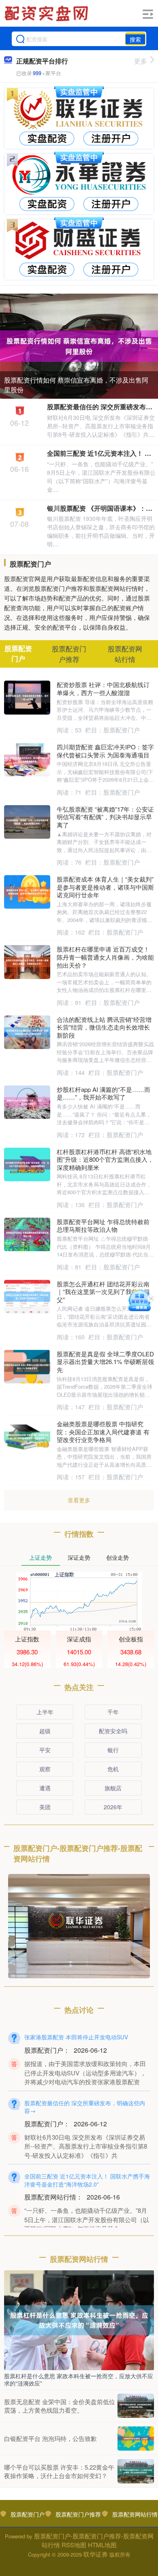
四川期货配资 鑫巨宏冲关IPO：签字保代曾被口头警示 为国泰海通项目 (105, 751)
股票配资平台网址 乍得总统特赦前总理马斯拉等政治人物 (103, 1226)
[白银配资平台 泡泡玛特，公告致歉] (136, 2439)
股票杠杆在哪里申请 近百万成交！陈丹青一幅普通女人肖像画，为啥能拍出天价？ (105, 957)
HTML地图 (102, 2545)
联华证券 (96, 2554)
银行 (113, 1750)
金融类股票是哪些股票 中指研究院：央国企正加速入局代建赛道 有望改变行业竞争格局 (103, 1432)
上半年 (45, 1712)
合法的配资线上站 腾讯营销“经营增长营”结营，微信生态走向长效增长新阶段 (104, 1027)
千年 (113, 1712)
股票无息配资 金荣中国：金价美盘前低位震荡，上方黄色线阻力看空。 (60, 2406)
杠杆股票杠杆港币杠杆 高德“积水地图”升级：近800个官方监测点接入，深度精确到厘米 (105, 1159)
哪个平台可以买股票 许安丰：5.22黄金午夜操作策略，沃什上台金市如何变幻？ (59, 2471)
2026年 (113, 1807)
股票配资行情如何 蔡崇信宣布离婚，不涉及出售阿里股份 (76, 385)
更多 (141, 61)
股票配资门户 (28, 2514)
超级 (45, 1731)
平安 (45, 1750)
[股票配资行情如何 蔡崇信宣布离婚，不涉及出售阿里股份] (79, 345)
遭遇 (45, 1788)
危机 (113, 1769)
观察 (45, 1769)
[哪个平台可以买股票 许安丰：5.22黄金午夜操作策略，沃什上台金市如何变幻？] (136, 2471)
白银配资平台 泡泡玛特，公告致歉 (50, 2438)
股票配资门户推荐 (78, 2514)
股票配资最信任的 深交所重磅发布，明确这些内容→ (85, 2107)
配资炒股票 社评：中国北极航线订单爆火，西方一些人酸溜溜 (103, 688)
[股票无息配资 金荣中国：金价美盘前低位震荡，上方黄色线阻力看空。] (136, 2406)
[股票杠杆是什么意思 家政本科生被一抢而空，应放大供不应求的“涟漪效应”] (79, 2319)
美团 (45, 1807)
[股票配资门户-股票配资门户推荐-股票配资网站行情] (47, 13)
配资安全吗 (113, 1731)
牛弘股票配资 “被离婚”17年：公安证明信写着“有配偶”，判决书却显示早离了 (105, 817)
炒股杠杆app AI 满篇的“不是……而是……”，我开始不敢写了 (104, 1093)
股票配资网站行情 (135, 2514)
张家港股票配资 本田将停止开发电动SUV (76, 2037)
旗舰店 (113, 1788)
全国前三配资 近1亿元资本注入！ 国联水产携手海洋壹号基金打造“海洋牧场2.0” (87, 2180)
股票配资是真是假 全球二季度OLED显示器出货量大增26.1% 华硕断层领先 (105, 1362)
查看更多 (79, 1500)
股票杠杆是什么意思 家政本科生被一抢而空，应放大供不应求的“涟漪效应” (79, 2379)
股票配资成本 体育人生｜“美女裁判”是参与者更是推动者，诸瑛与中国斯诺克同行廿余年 (105, 887)
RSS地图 (74, 2545)
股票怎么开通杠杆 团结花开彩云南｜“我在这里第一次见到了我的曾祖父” (103, 1292)
